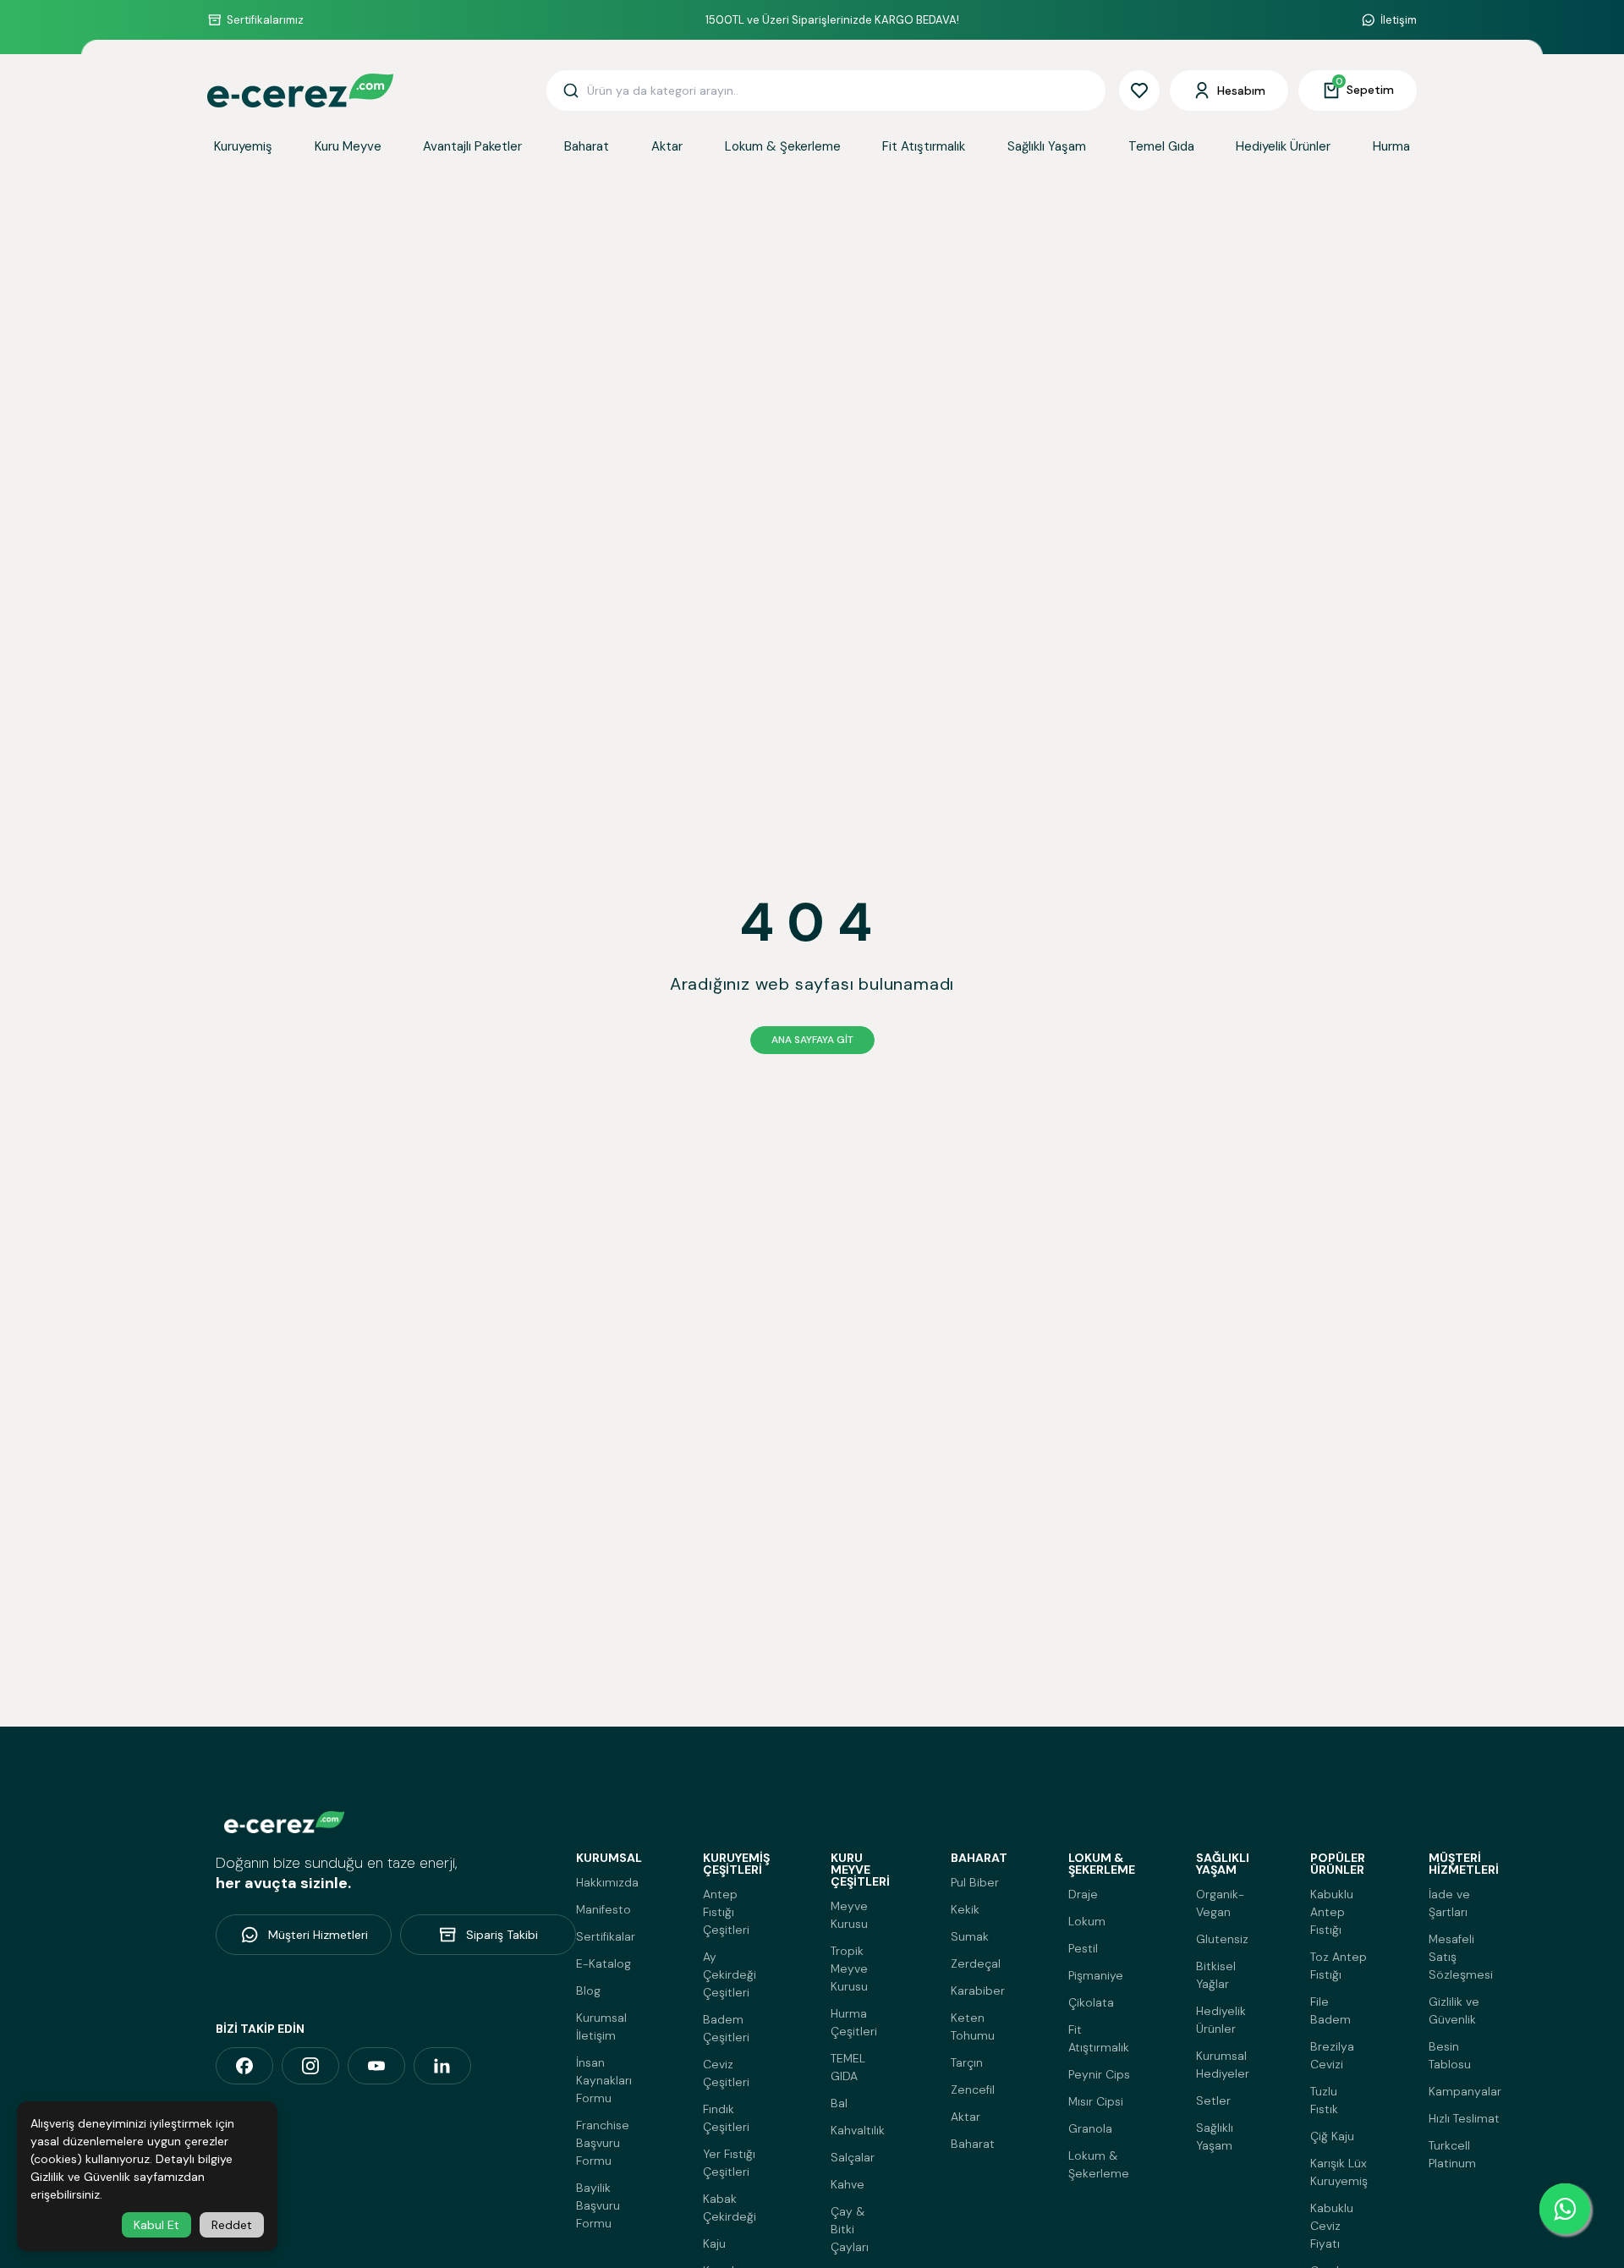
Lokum (1087, 1921)
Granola (1090, 2128)
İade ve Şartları (1449, 1903)
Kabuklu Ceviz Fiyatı (1332, 2226)
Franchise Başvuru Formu (603, 2143)
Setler (1213, 2101)
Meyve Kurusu (849, 1915)
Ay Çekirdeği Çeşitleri (730, 1974)
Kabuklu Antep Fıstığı (1332, 1912)
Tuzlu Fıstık (1324, 2100)
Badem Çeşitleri (726, 2028)
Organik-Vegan (1220, 1903)
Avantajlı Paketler (472, 146)
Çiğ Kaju (1332, 2136)
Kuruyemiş (243, 146)
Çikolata (1091, 2002)
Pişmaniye (1096, 1975)
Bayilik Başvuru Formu (598, 2205)
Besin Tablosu (1450, 2055)
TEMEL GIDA (848, 2067)
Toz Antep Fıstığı (1339, 1966)
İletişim (1399, 20)
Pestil (1083, 1948)
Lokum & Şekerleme (783, 146)
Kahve (848, 2184)
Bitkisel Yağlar (1216, 1975)
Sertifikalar (606, 1936)
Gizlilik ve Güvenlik (1454, 2010)
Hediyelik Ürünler (1283, 146)
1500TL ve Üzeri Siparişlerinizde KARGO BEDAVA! (832, 20)
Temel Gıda (1161, 146)
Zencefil (973, 2090)
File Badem (1330, 2010)
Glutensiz (1222, 1939)
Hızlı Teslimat (1464, 2118)
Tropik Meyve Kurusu (849, 1969)
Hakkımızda (607, 1882)
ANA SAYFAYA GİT (812, 1040)
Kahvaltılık (858, 2130)
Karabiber (978, 1991)
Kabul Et (156, 2225)
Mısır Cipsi (1096, 2101)
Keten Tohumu (973, 2026)
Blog (588, 1991)
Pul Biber (975, 1882)
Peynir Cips (1099, 2074)
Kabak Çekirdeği (730, 2208)
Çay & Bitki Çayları (850, 2229)
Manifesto (604, 1909)
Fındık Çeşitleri (726, 2118)
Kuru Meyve (348, 146)
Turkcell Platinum (1452, 2154)
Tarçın (967, 2062)
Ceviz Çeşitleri (726, 2073)
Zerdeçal (976, 1963)
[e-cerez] (244, 2066)
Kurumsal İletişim (601, 2026)
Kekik (965, 1909)
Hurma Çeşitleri (854, 2022)
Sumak (970, 1936)
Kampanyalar (1465, 2091)
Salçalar (853, 2157)
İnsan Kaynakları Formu (604, 2080)
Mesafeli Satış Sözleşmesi (1461, 1957)
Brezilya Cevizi (1332, 2055)
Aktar (667, 146)
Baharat (587, 146)
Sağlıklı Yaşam (1047, 146)
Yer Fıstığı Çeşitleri (729, 2163)
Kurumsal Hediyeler (1223, 2065)
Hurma (1391, 146)
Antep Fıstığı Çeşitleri (726, 1912)
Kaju (714, 2243)
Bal (839, 2103)
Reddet (232, 2225)
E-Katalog (604, 1963)
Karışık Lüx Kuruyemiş (1339, 2172)
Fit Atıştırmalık (924, 146)
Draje (1083, 1894)
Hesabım (1241, 91)
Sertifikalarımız (265, 20)
